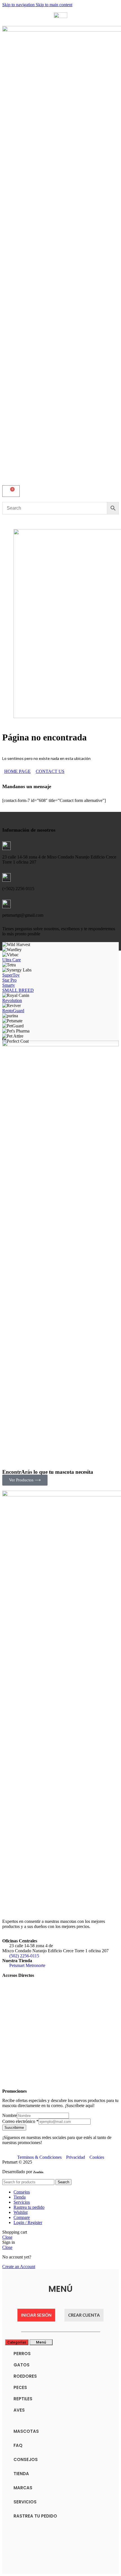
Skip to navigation (19, 5)
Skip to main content (54, 5)
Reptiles (23, 2399)
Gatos (22, 2365)
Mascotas (26, 2431)
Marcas (23, 2488)
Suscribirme (14, 2128)
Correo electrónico (20, 2121)
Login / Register (28, 2222)
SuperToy (11, 975)
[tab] (17, 2342)
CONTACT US (50, 771)
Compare (22, 2217)
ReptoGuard (13, 1011)
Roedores (25, 2376)
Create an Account (19, 2267)
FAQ (18, 2445)
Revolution (12, 1000)
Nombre (10, 2115)
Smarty (9, 985)
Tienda (21, 2474)
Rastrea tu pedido (35, 2516)
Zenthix (38, 2172)
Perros (22, 2354)
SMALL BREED (18, 990)
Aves (19, 2410)
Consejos (26, 2459)
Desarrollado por (18, 2172)
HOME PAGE (17, 771)
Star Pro (9, 980)
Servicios (25, 2502)
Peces (20, 2387)
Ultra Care (12, 960)
